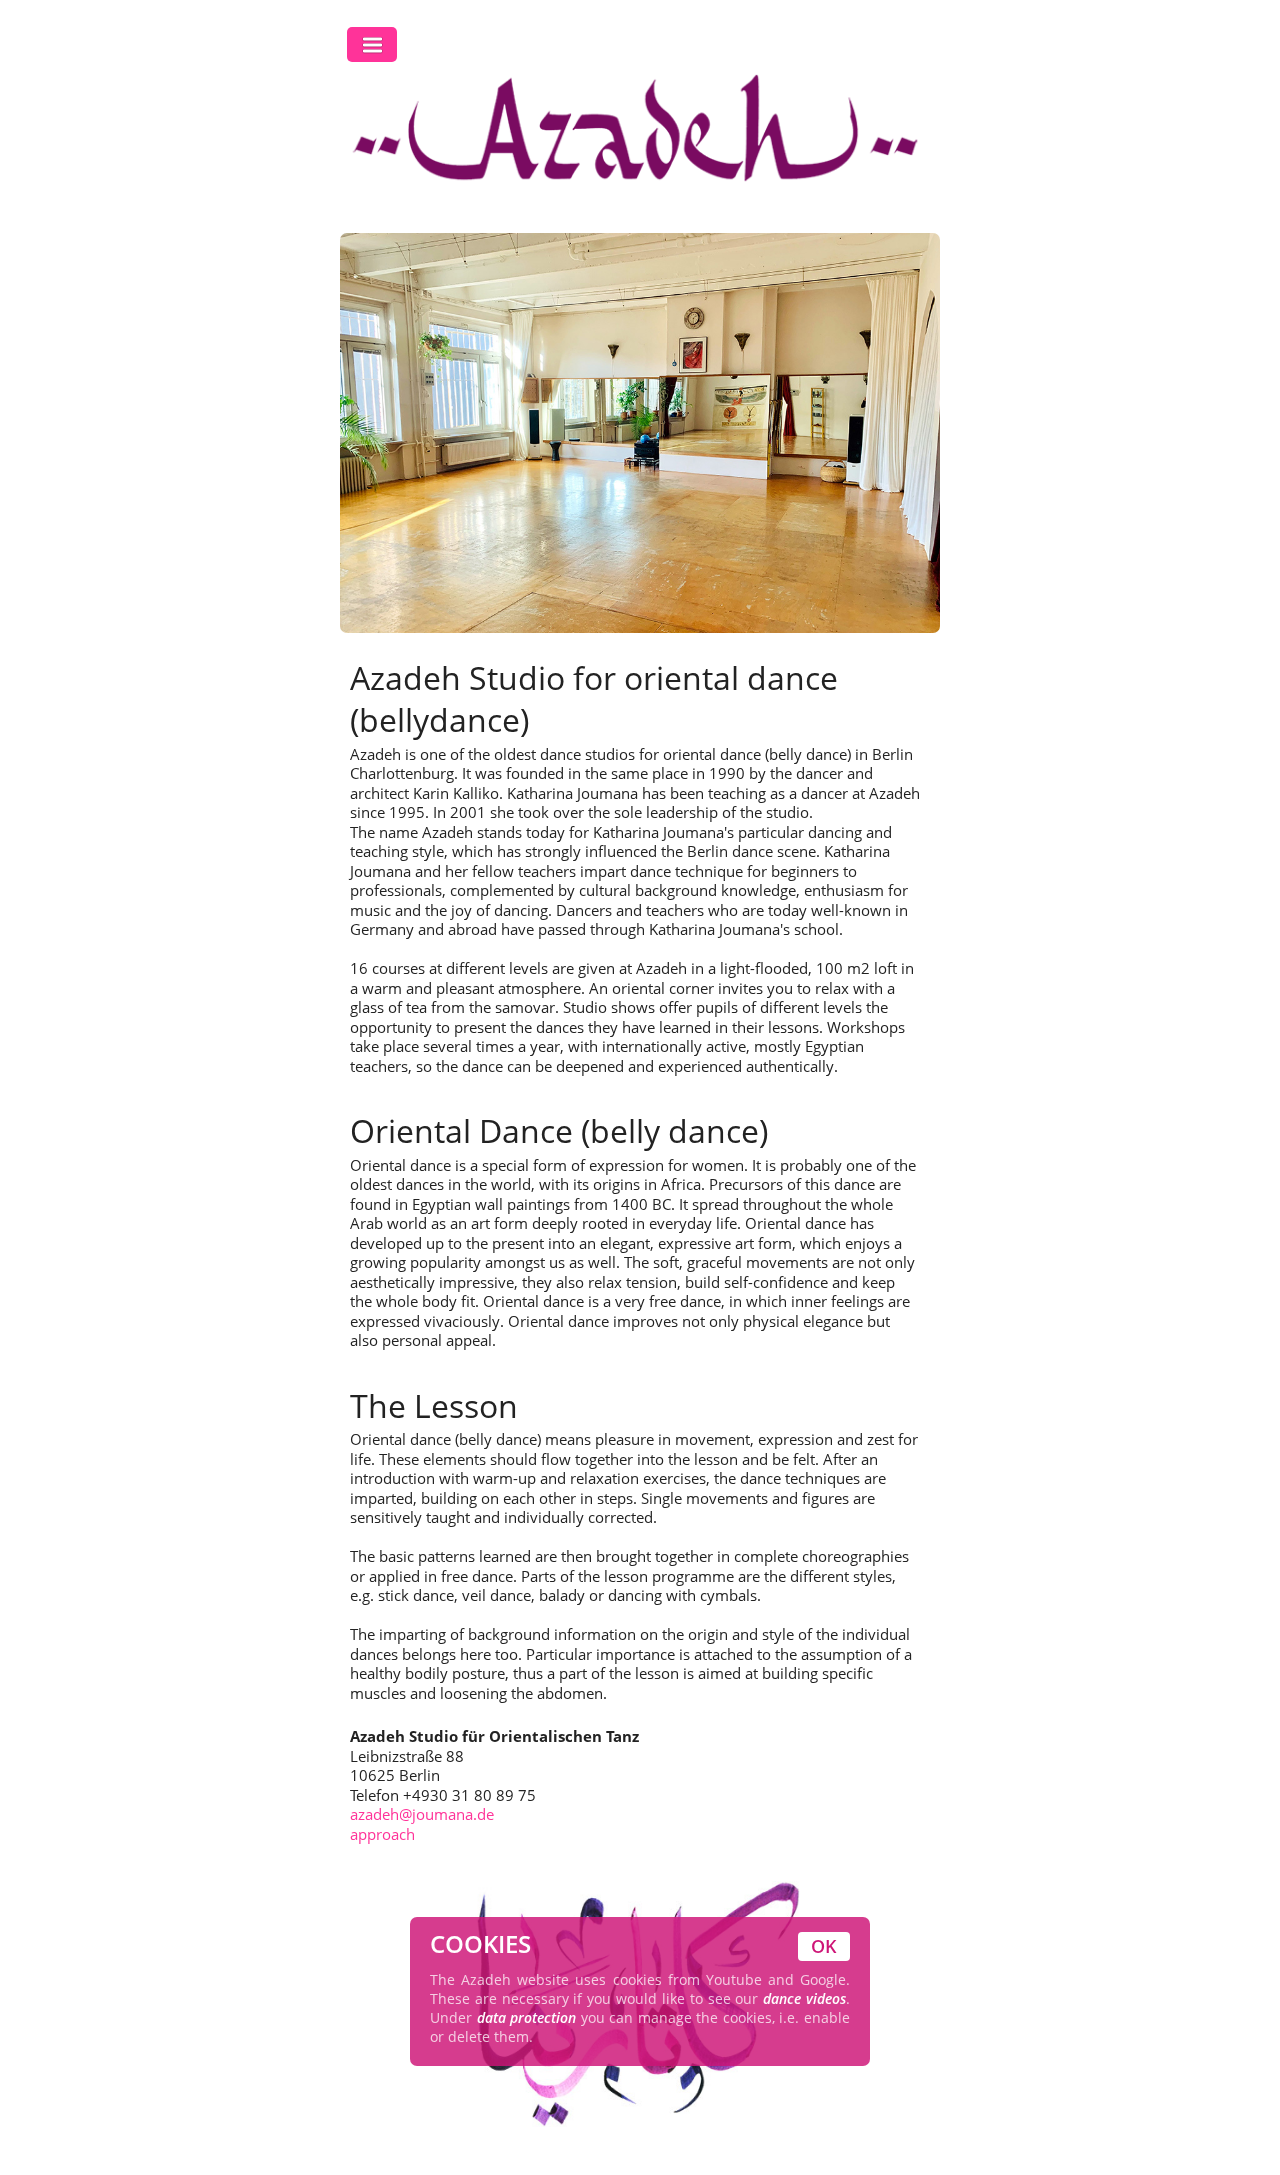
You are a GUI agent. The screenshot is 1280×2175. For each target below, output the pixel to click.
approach (382, 1834)
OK (824, 1946)
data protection (527, 2017)
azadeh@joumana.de (422, 1814)
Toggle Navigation (372, 44)
